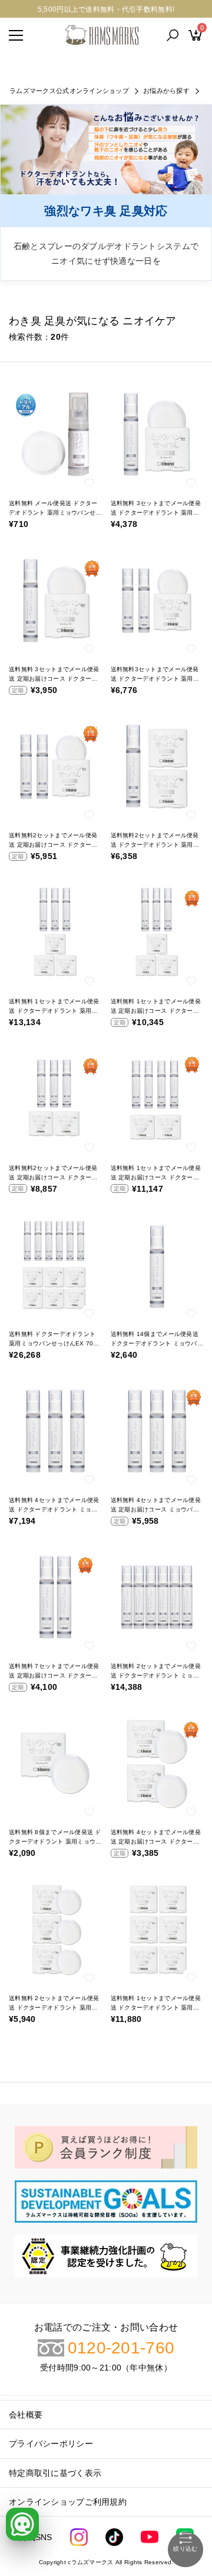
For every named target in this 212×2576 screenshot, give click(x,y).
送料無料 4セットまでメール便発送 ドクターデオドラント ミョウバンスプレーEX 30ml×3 (54, 1509)
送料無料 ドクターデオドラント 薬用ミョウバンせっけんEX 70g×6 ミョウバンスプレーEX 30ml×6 (55, 1343)
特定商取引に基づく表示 (55, 2473)
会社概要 (26, 2415)
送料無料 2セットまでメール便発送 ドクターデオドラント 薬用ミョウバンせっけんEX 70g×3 (54, 2008)
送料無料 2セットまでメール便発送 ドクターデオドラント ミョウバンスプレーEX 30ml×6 (156, 1675)
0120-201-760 (121, 2348)
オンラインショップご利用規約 (68, 2502)
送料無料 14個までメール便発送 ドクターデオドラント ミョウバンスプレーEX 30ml (157, 1343)
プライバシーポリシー (51, 2444)
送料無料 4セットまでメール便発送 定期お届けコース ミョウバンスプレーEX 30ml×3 (156, 1509)
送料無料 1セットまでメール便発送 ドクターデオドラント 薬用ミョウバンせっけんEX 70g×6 (156, 2008)
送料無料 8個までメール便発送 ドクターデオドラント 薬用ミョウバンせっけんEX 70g (55, 1841)
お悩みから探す (166, 91)
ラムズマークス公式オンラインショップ (69, 91)
